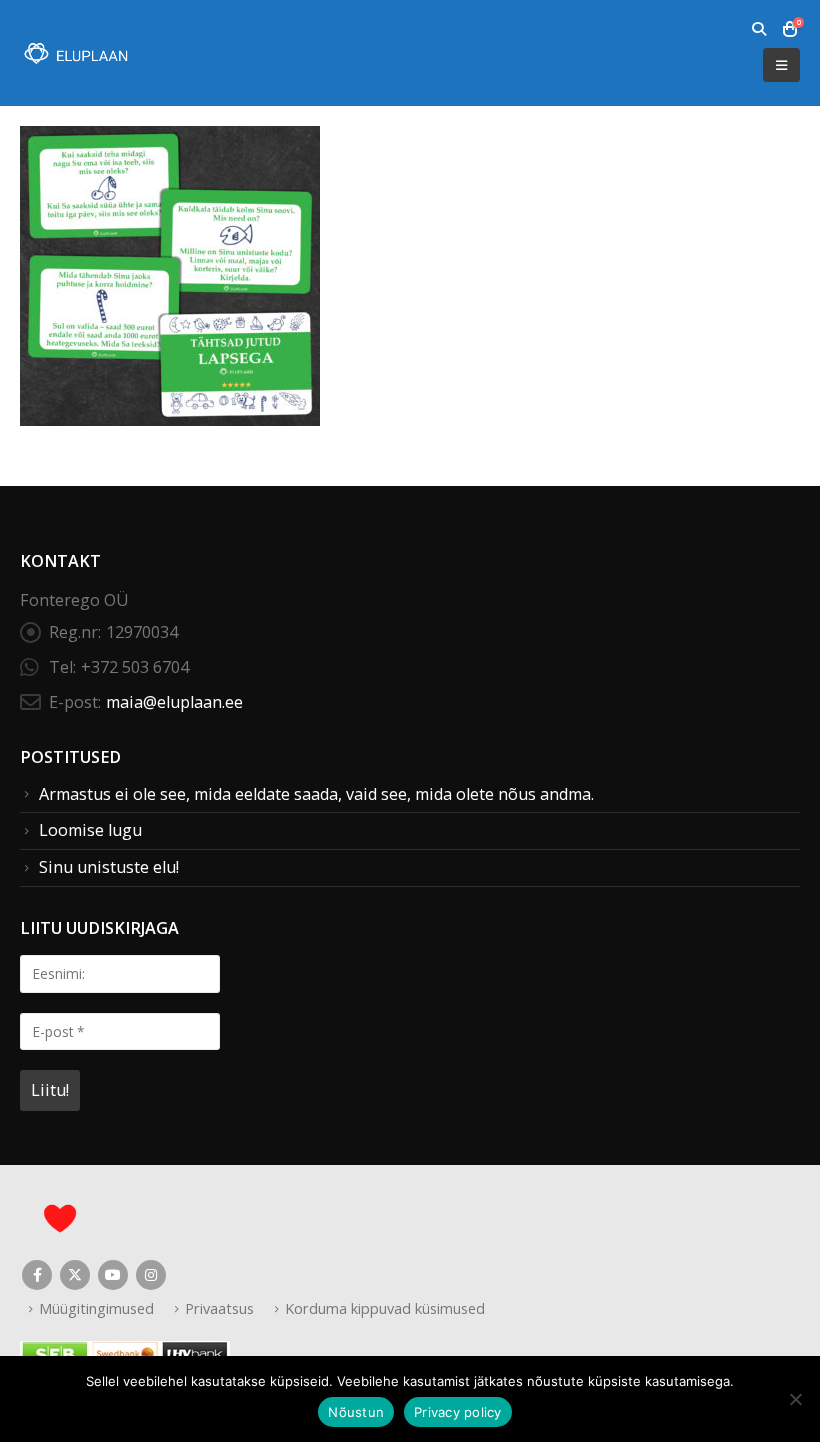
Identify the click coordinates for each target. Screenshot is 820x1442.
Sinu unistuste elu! (109, 867)
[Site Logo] (75, 53)
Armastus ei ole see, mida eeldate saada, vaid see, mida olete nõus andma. (316, 794)
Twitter (75, 1275)
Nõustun (356, 1412)
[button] (758, 29)
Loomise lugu (90, 830)
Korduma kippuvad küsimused (385, 1308)
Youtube (113, 1275)
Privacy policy (458, 1412)
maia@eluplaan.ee (174, 702)
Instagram (151, 1275)
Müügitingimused (96, 1308)
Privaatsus (219, 1308)
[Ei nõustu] (795, 1399)
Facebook (37, 1275)
